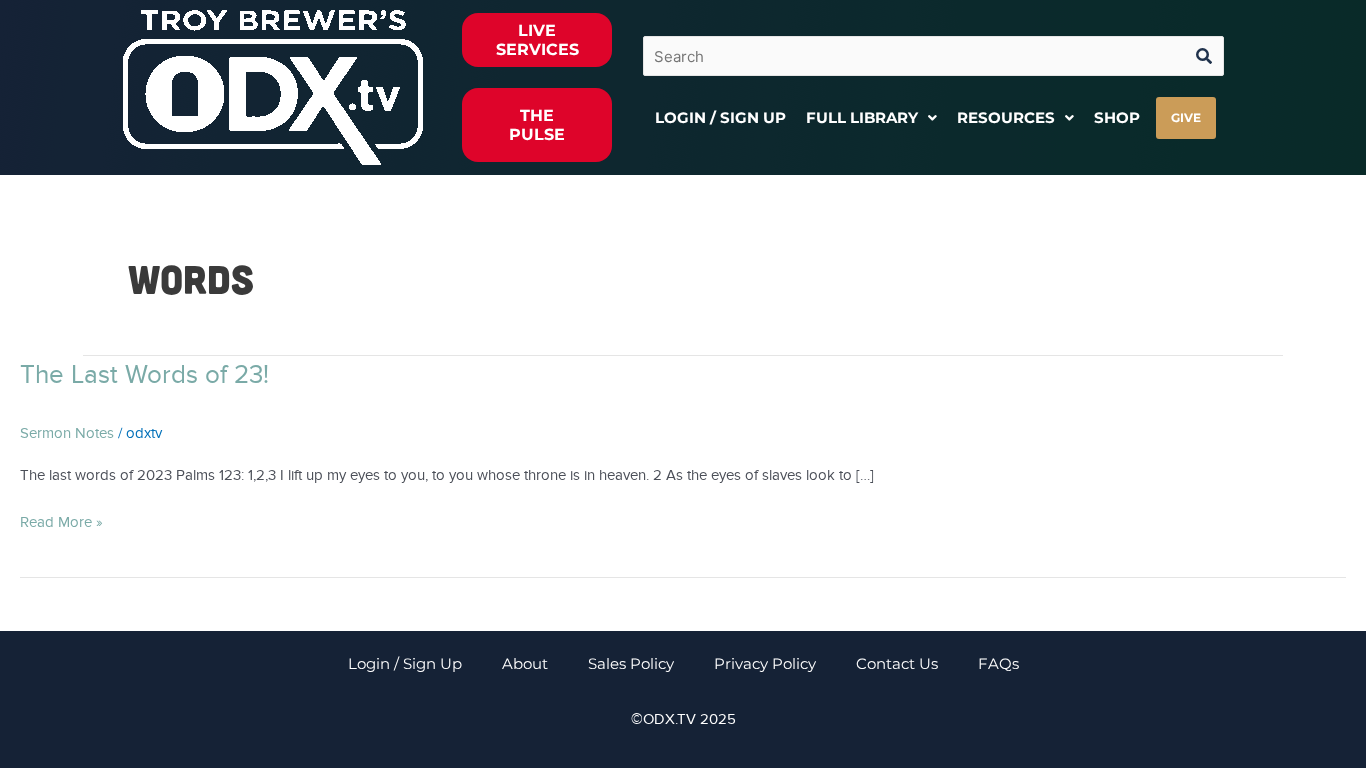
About (525, 663)
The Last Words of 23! (144, 375)
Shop (1117, 117)
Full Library (862, 117)
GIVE (1186, 117)
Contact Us (897, 663)
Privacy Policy (765, 663)
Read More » (61, 520)
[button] (871, 117)
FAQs (998, 663)
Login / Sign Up (720, 117)
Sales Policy (631, 663)
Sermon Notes (67, 433)
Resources (1006, 117)
